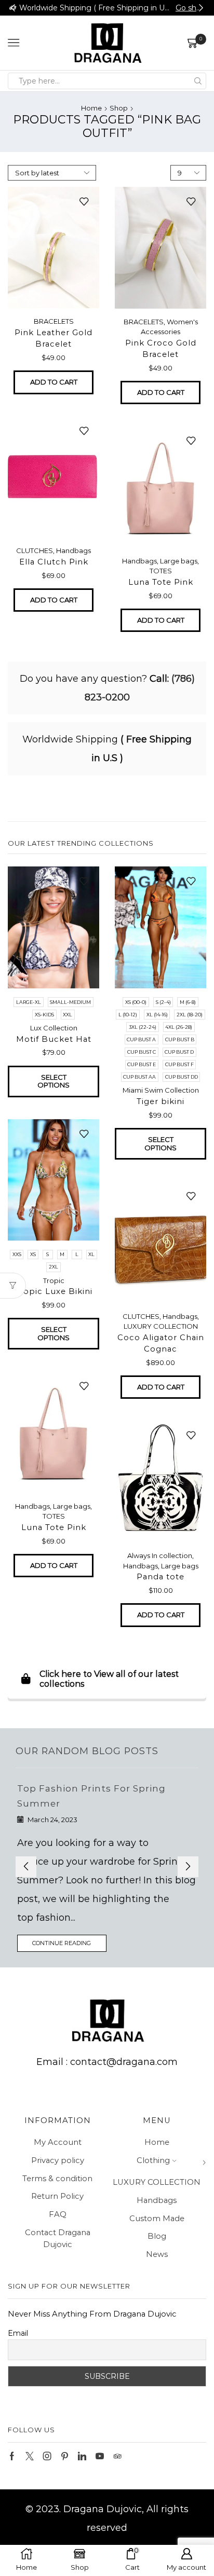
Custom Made (157, 2219)
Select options (53, 1081)
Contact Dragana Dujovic (58, 2239)
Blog (157, 2236)
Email (18, 2333)
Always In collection (160, 1555)
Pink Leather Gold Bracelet (53, 338)
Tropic (54, 1280)
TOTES (161, 571)
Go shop (190, 8)
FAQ (58, 2214)
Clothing (153, 2160)
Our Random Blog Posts (87, 1751)
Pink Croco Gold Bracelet (161, 349)
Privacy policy (58, 2160)
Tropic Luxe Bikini (53, 1291)
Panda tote (160, 1577)
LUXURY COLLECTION (161, 1326)
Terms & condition (57, 2179)
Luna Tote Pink (161, 582)
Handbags (73, 550)
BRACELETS (54, 321)
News (157, 2254)
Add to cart (54, 382)
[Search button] (198, 81)
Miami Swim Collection (161, 1090)
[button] (13, 8)
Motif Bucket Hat (54, 1039)
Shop (119, 108)
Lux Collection (54, 1028)
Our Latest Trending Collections (81, 843)
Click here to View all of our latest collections (109, 1679)
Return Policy (57, 2196)
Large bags (179, 561)
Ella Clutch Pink (54, 562)
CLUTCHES (35, 550)
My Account (58, 2142)
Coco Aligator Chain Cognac (161, 1343)
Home (91, 108)
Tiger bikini (160, 1101)
